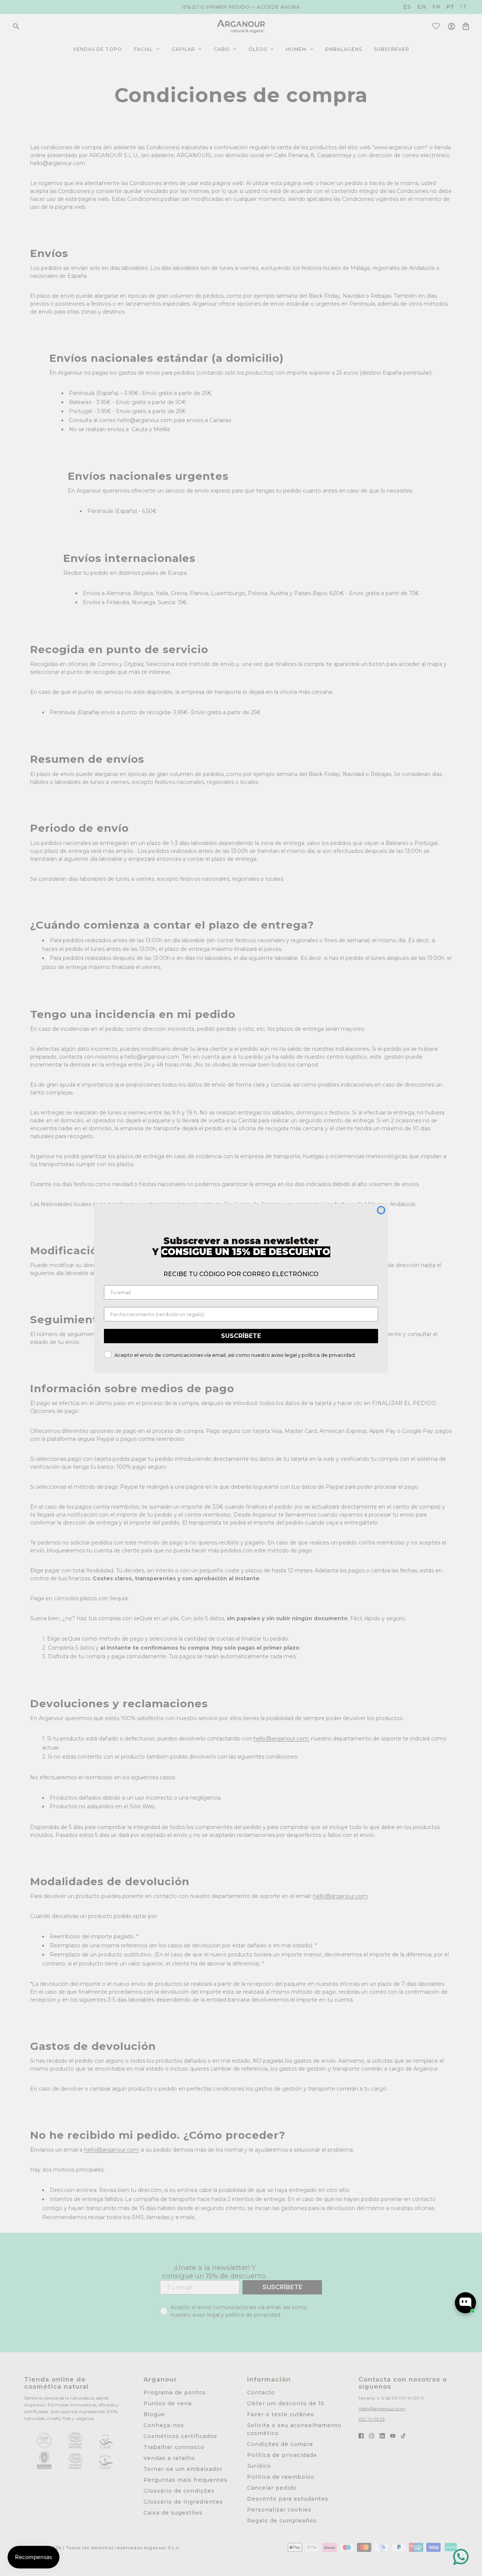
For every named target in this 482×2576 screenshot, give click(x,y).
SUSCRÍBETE (241, 1336)
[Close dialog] (381, 1210)
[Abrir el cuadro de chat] (465, 2303)
